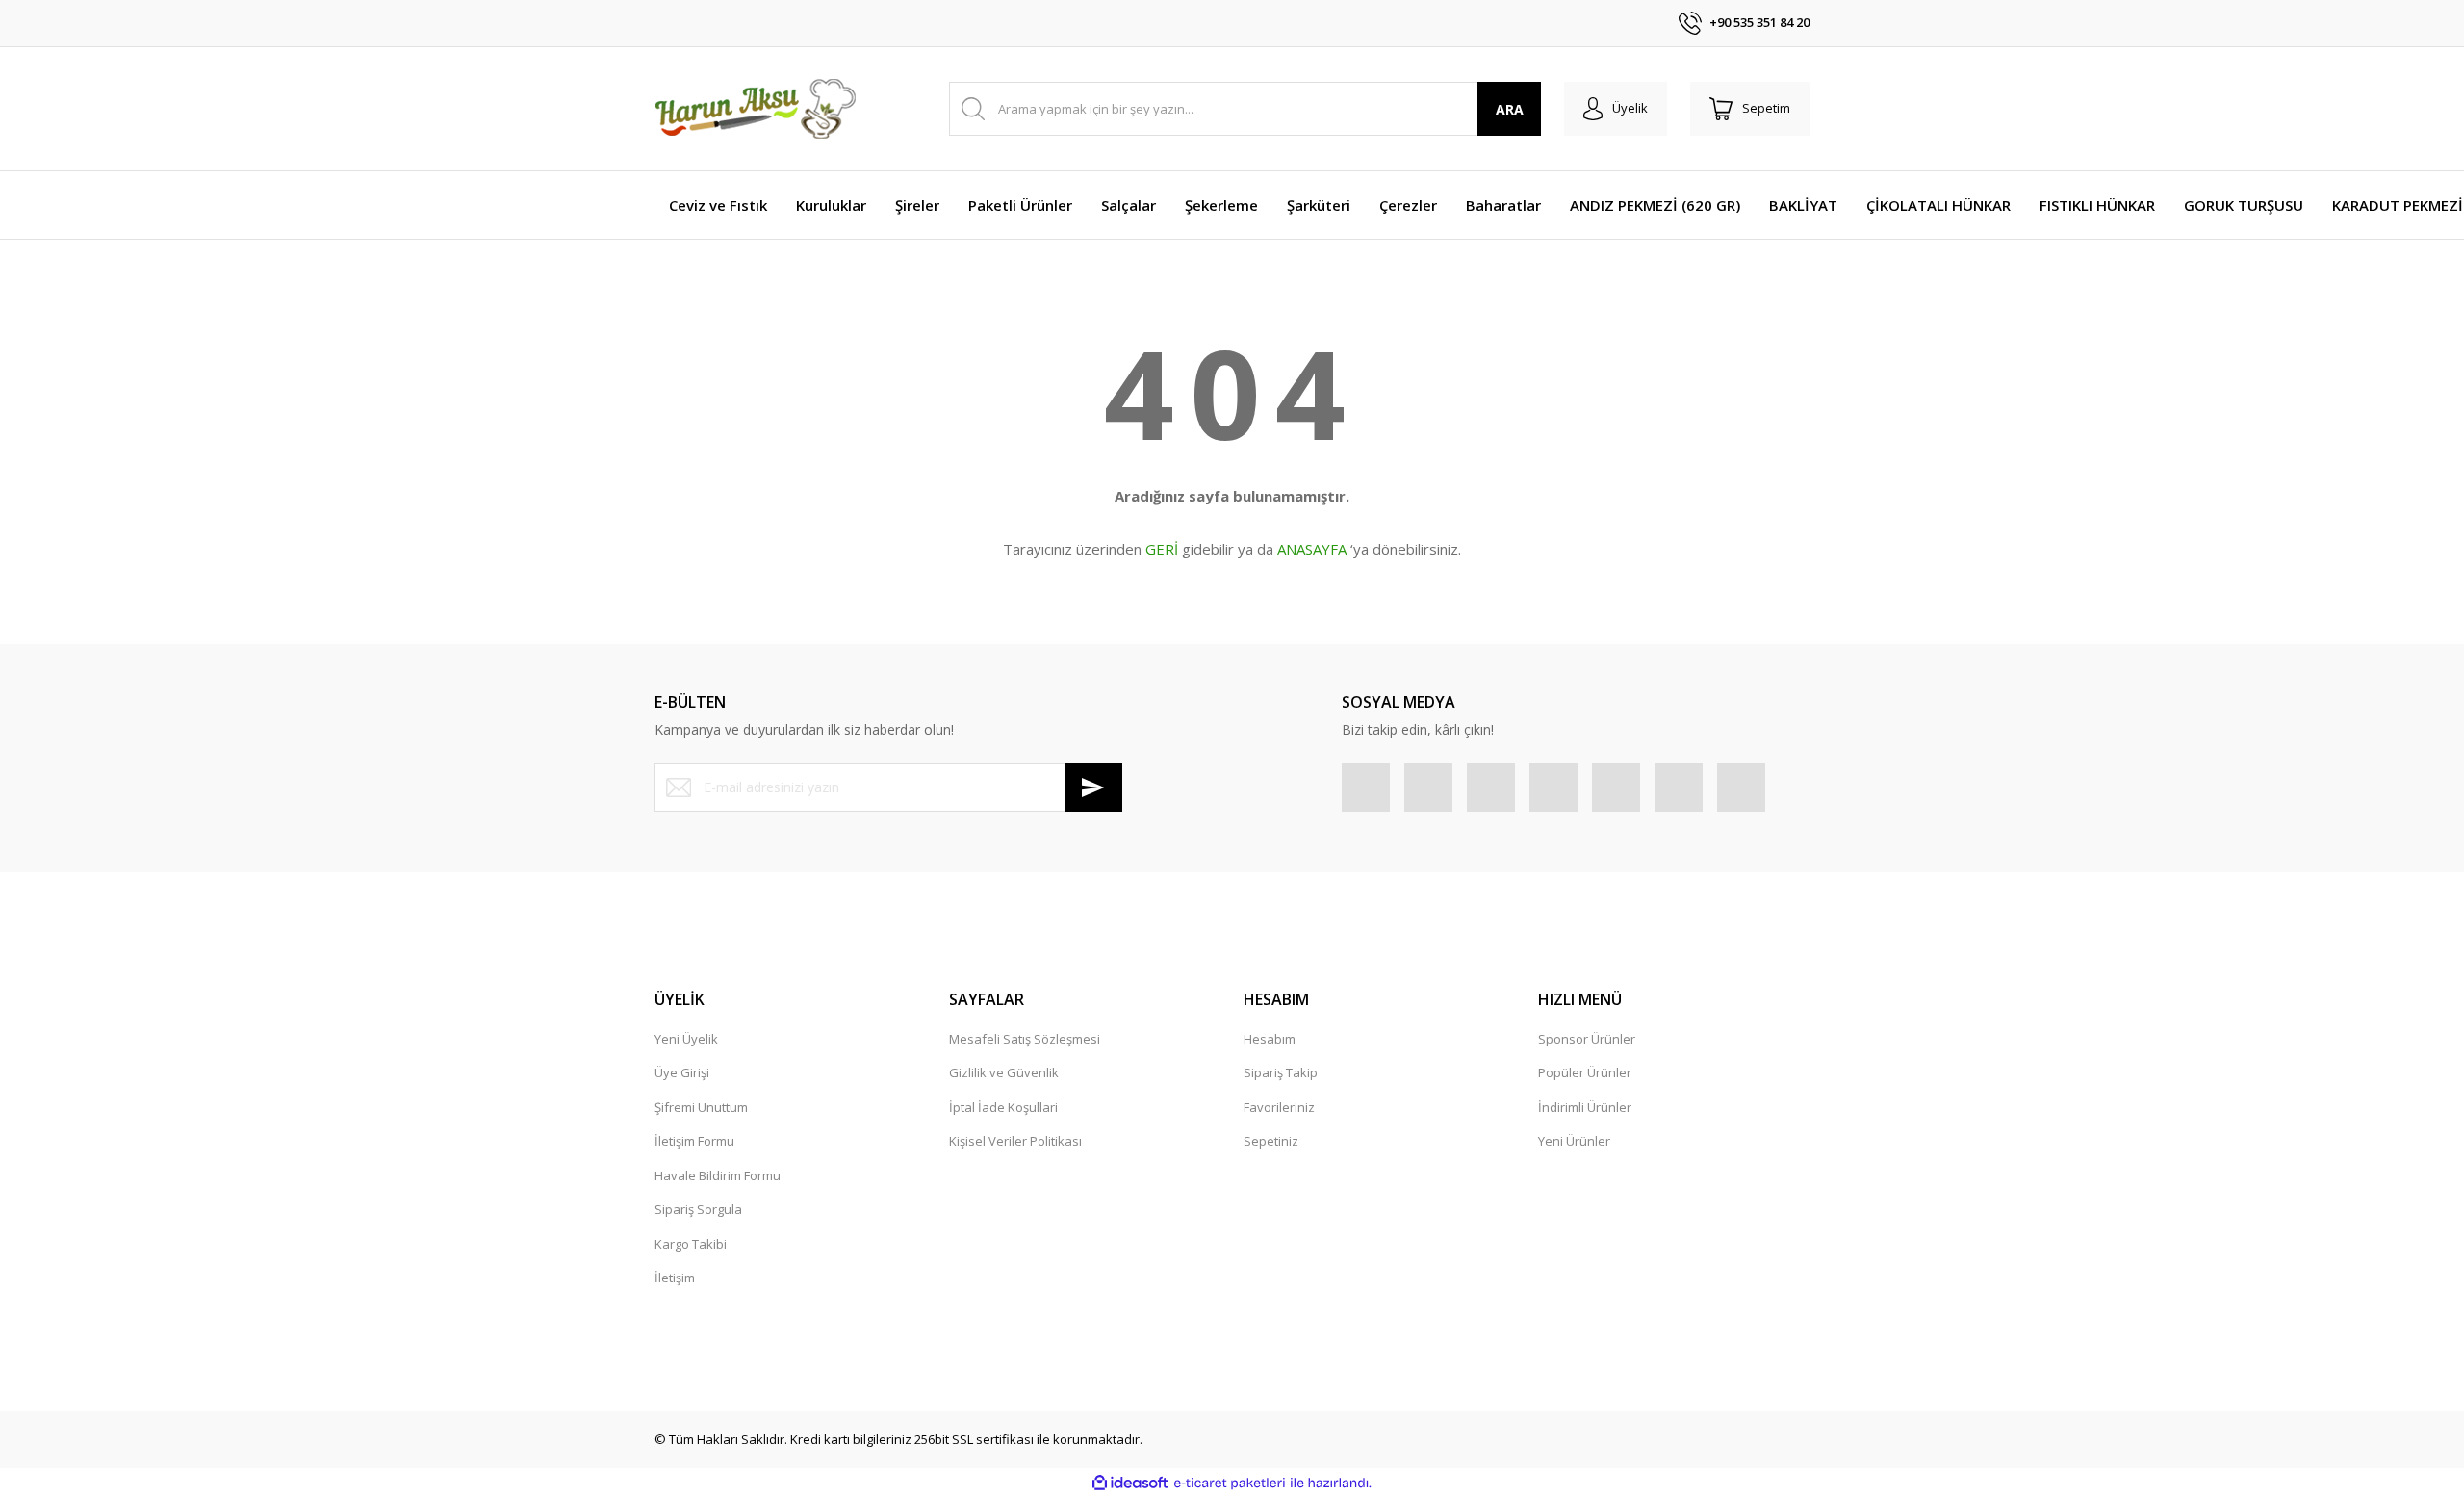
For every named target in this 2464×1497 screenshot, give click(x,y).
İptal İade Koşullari (1003, 1107)
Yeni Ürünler (1574, 1141)
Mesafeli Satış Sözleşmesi (1025, 1039)
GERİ (1162, 549)
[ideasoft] (1130, 1484)
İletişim (675, 1278)
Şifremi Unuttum (701, 1107)
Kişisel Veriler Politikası (1015, 1141)
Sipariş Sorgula (698, 1209)
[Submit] (1093, 787)
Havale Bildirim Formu (718, 1175)
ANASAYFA (1312, 549)
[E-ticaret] (1230, 1484)
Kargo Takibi (691, 1244)
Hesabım (1270, 1039)
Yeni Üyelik (686, 1039)
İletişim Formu (694, 1141)
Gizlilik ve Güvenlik (1004, 1072)
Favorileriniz (1279, 1107)
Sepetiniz (1271, 1141)
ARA (1510, 109)
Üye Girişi (682, 1072)
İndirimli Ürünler (1585, 1107)
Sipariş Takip (1281, 1072)
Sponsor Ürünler (1587, 1039)
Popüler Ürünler (1585, 1072)
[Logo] (756, 109)
